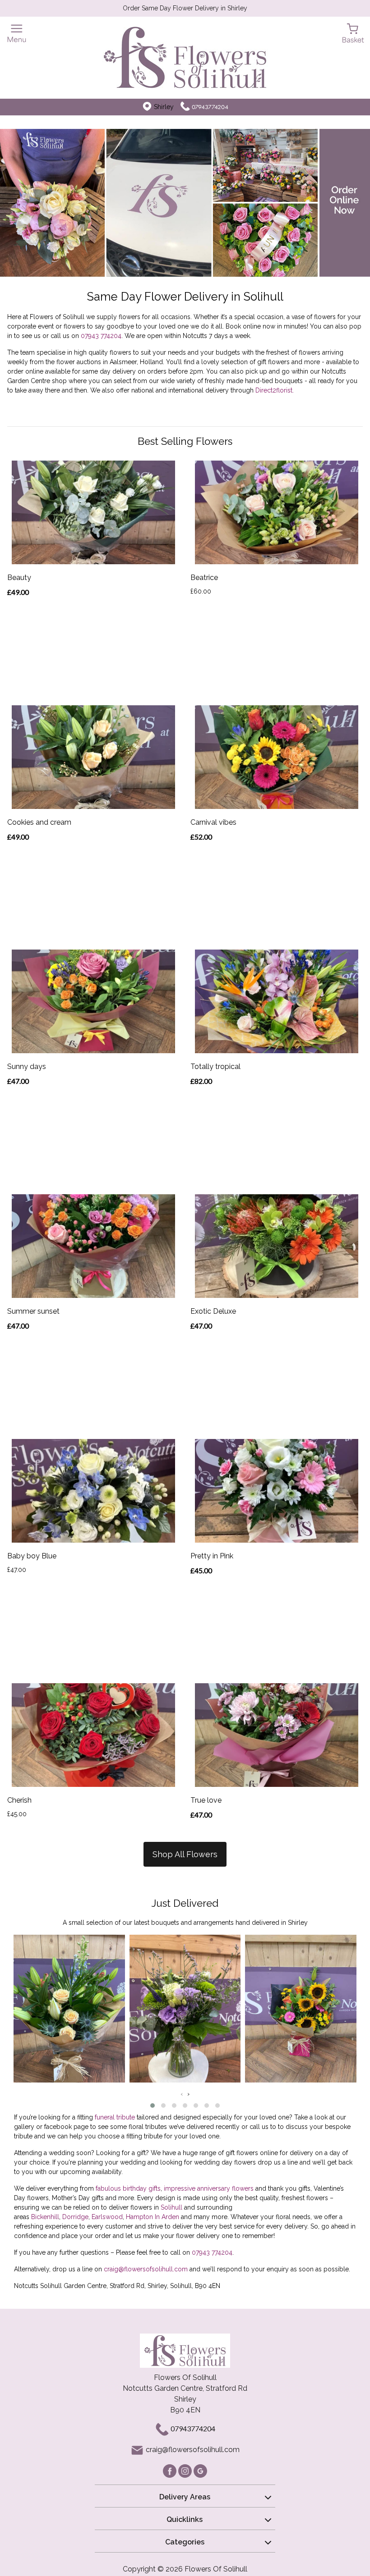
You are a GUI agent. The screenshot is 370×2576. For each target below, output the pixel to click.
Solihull (171, 2207)
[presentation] (182, 2094)
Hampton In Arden (153, 2217)
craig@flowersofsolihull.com (146, 2269)
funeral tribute (115, 2117)
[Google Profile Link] (200, 2470)
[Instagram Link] (186, 2470)
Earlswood (107, 2217)
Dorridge (75, 2217)
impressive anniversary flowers (209, 2188)
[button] (153, 2106)
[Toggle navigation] (17, 34)
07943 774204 (101, 336)
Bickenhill (45, 2217)
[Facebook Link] (171, 2470)
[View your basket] (353, 33)
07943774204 (210, 107)
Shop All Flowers (185, 1854)
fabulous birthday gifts (128, 2188)
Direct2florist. (275, 390)
